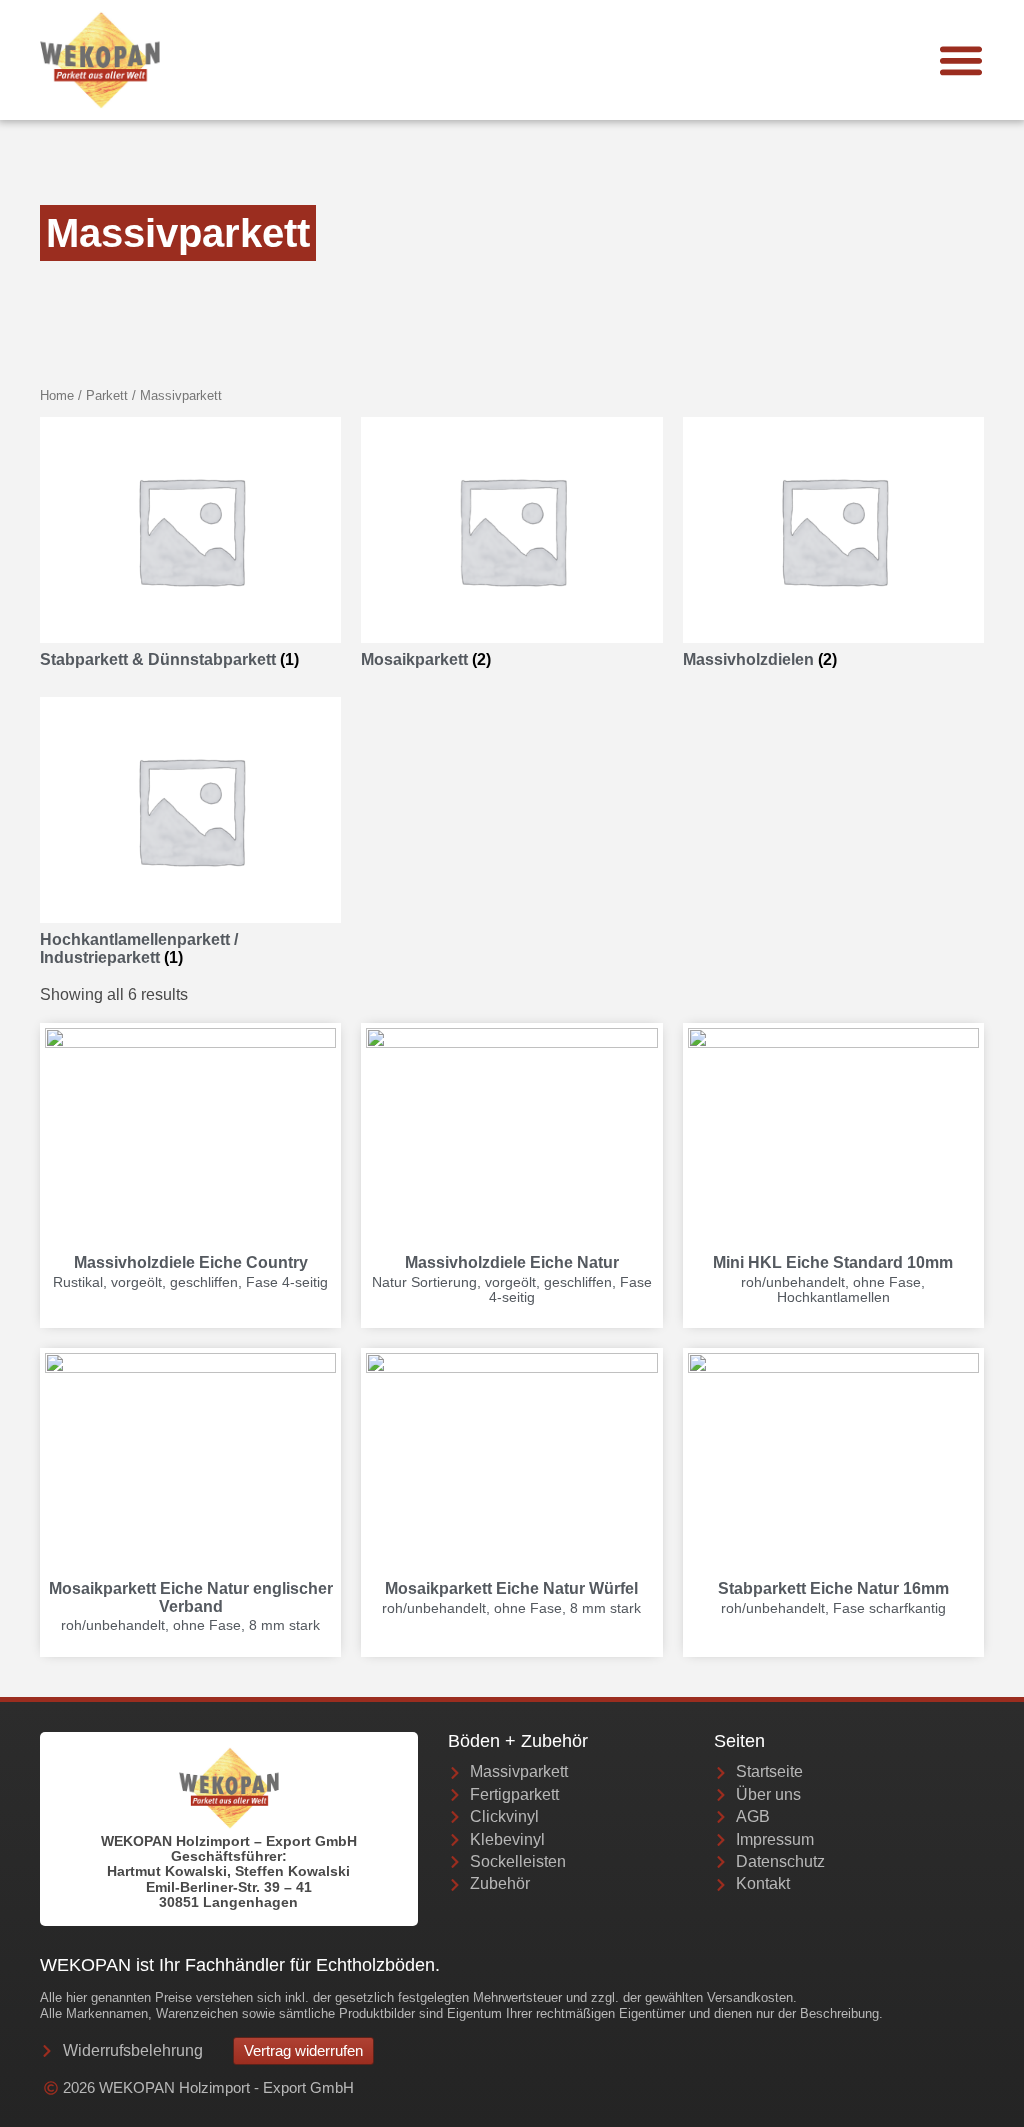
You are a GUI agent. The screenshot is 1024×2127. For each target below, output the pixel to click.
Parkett (107, 395)
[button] (961, 60)
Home (57, 395)
